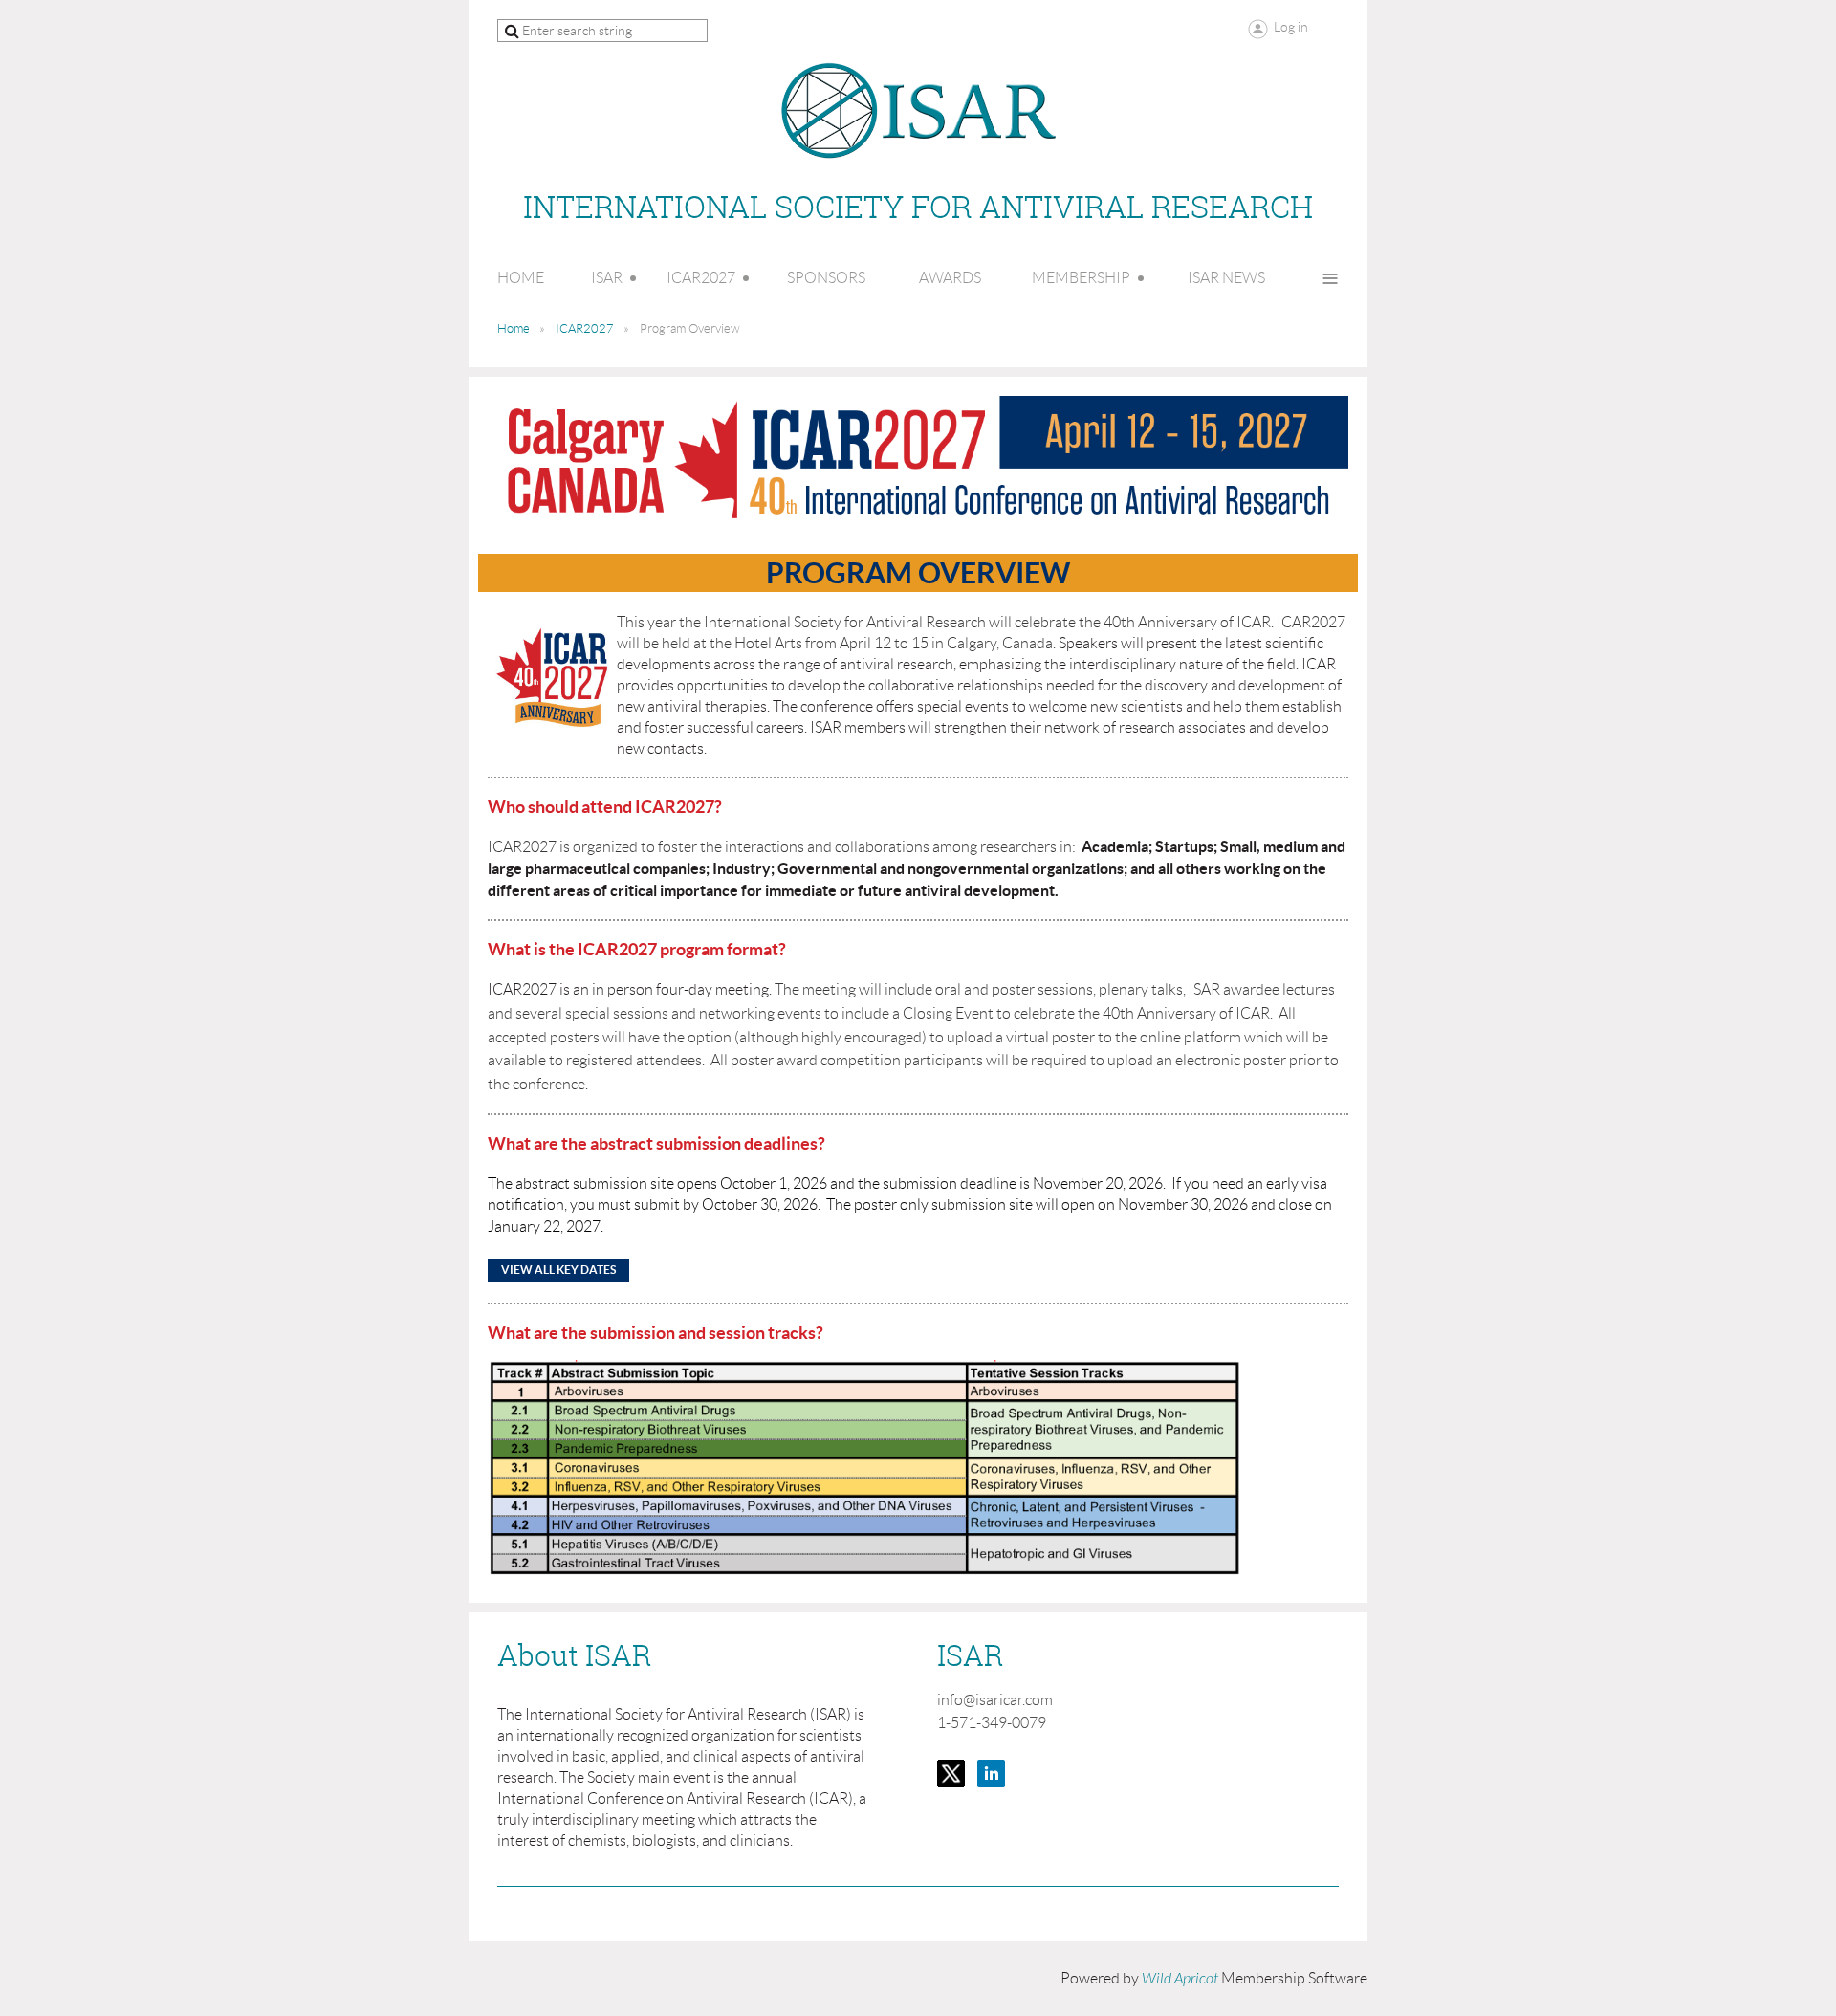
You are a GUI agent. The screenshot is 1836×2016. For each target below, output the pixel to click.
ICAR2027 (585, 329)
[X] (951, 1774)
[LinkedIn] (991, 1774)
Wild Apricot (1180, 1979)
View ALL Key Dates (558, 1270)
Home (514, 329)
